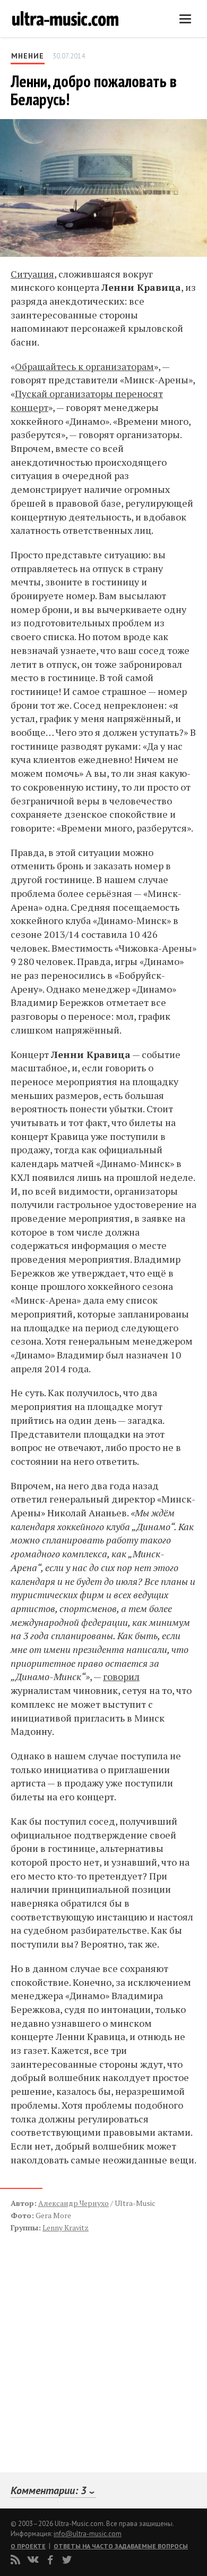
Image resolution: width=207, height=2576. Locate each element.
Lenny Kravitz (66, 2227)
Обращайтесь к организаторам (84, 366)
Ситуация (32, 274)
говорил (121, 1676)
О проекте (28, 2546)
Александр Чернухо (74, 2203)
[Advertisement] (74, 2341)
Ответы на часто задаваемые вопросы (121, 2546)
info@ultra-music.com (88, 2534)
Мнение (28, 56)
